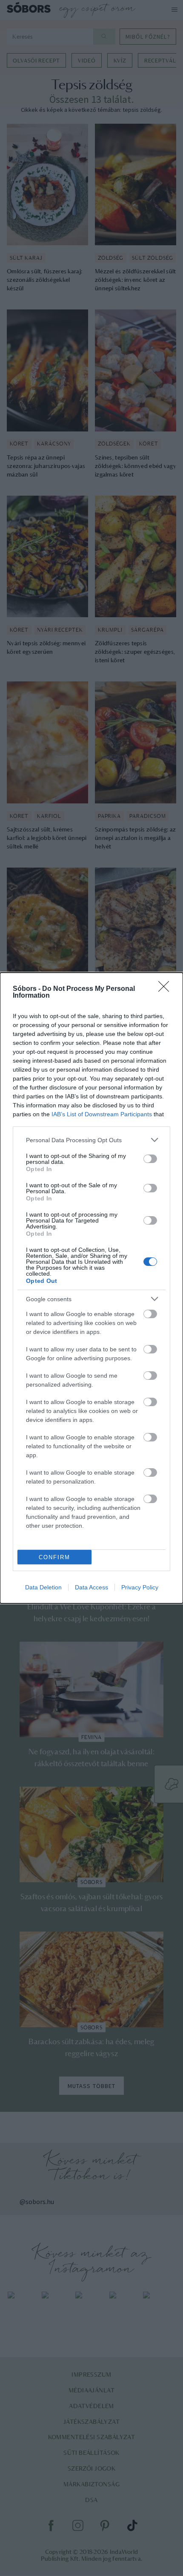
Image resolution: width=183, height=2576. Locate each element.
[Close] (166, 989)
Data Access (91, 1587)
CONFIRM (54, 1557)
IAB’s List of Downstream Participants (102, 1114)
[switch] (150, 1159)
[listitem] (91, 1140)
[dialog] (91, 1288)
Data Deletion (43, 1587)
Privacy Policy (140, 1587)
